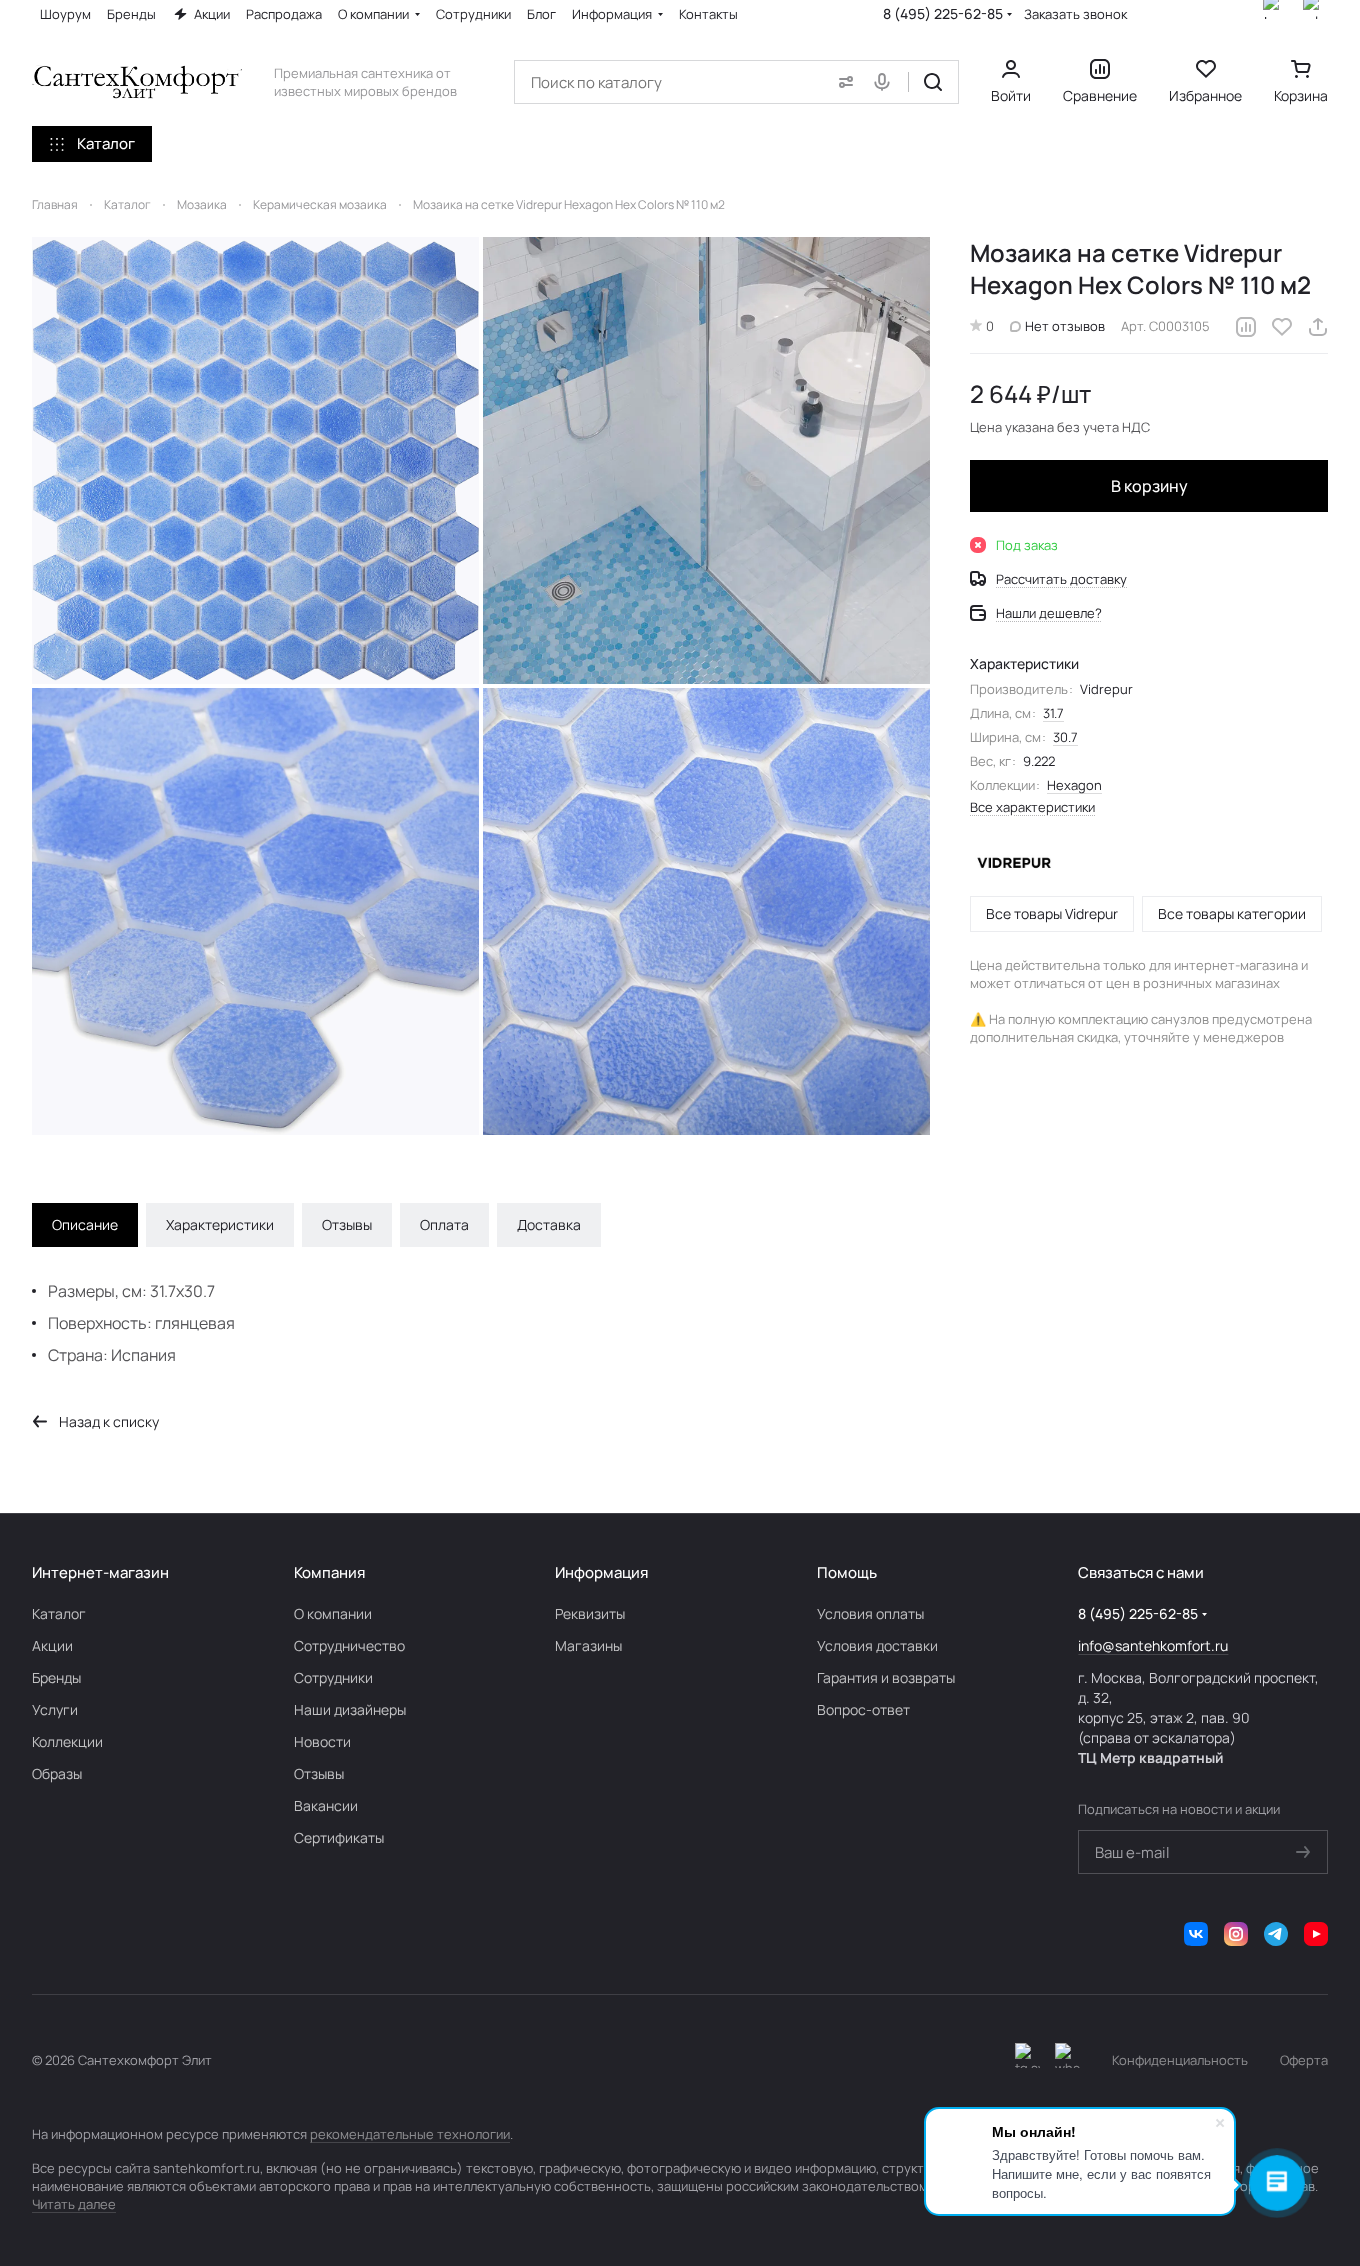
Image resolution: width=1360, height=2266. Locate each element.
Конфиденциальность (1180, 2060)
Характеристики (220, 1224)
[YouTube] (1316, 1934)
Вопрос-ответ (863, 1709)
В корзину (1149, 486)
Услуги (55, 1709)
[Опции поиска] (842, 82)
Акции (52, 1645)
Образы (57, 1773)
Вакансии (326, 1805)
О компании (333, 1613)
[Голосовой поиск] (886, 82)
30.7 (1065, 737)
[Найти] (933, 82)
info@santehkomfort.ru (1153, 1645)
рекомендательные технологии (410, 2134)
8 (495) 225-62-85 (943, 13)
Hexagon (1074, 785)
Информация (601, 1572)
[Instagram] (1236, 1934)
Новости (322, 1741)
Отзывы (347, 1224)
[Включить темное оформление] (1027, 2060)
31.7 (1053, 713)
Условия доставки (877, 1645)
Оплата (444, 1224)
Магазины (588, 1645)
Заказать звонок (1075, 14)
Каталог (59, 1613)
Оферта (1304, 2060)
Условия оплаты (870, 1613)
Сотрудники (333, 1677)
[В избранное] (1282, 327)
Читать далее (74, 2204)
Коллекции (67, 1741)
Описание (85, 1224)
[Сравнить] (1246, 327)
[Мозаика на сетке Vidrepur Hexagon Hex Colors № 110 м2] (255, 460)
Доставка (549, 1224)
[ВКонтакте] (1196, 1934)
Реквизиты (590, 1613)
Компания (329, 1572)
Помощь (847, 1572)
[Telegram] (1276, 1934)
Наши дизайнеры (350, 1709)
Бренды (56, 1677)
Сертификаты (339, 1837)
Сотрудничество (349, 1645)
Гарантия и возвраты (886, 1677)
